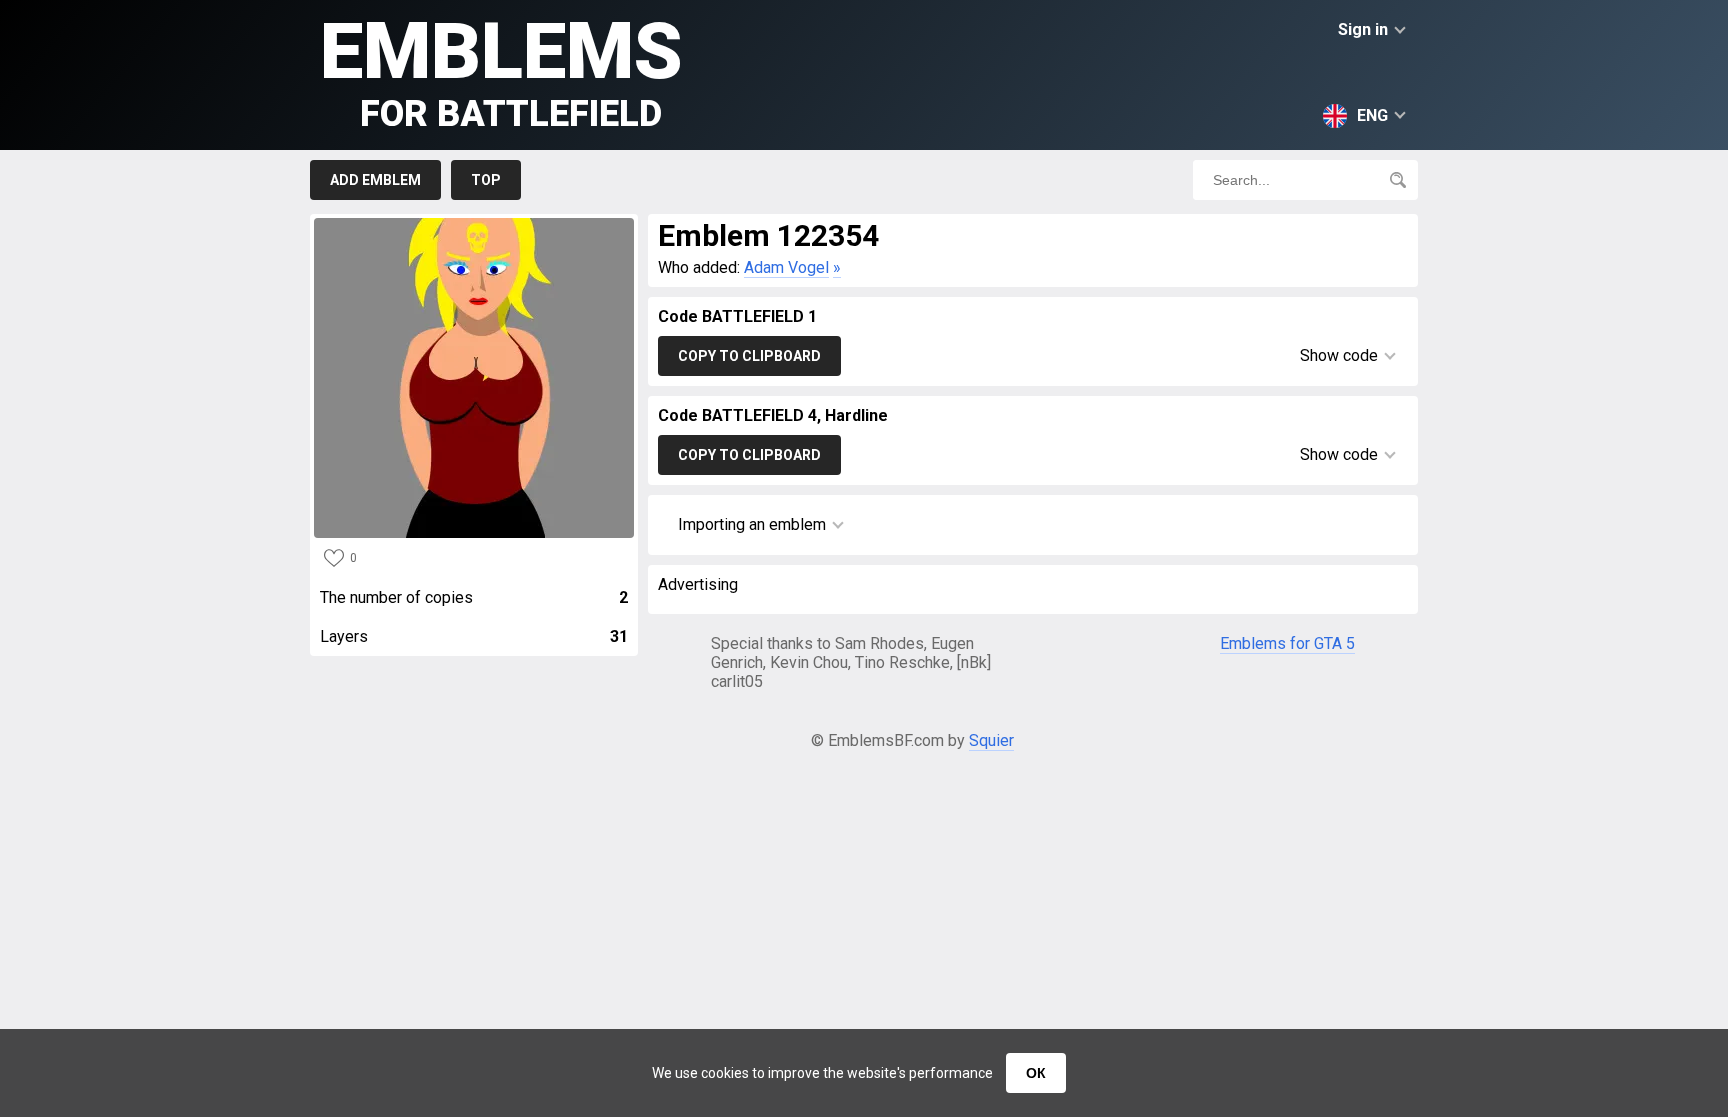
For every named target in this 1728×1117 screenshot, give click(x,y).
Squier (991, 740)
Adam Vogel (786, 267)
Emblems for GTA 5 (1287, 643)
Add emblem (375, 180)
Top (486, 180)
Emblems (501, 70)
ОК (1036, 1073)
